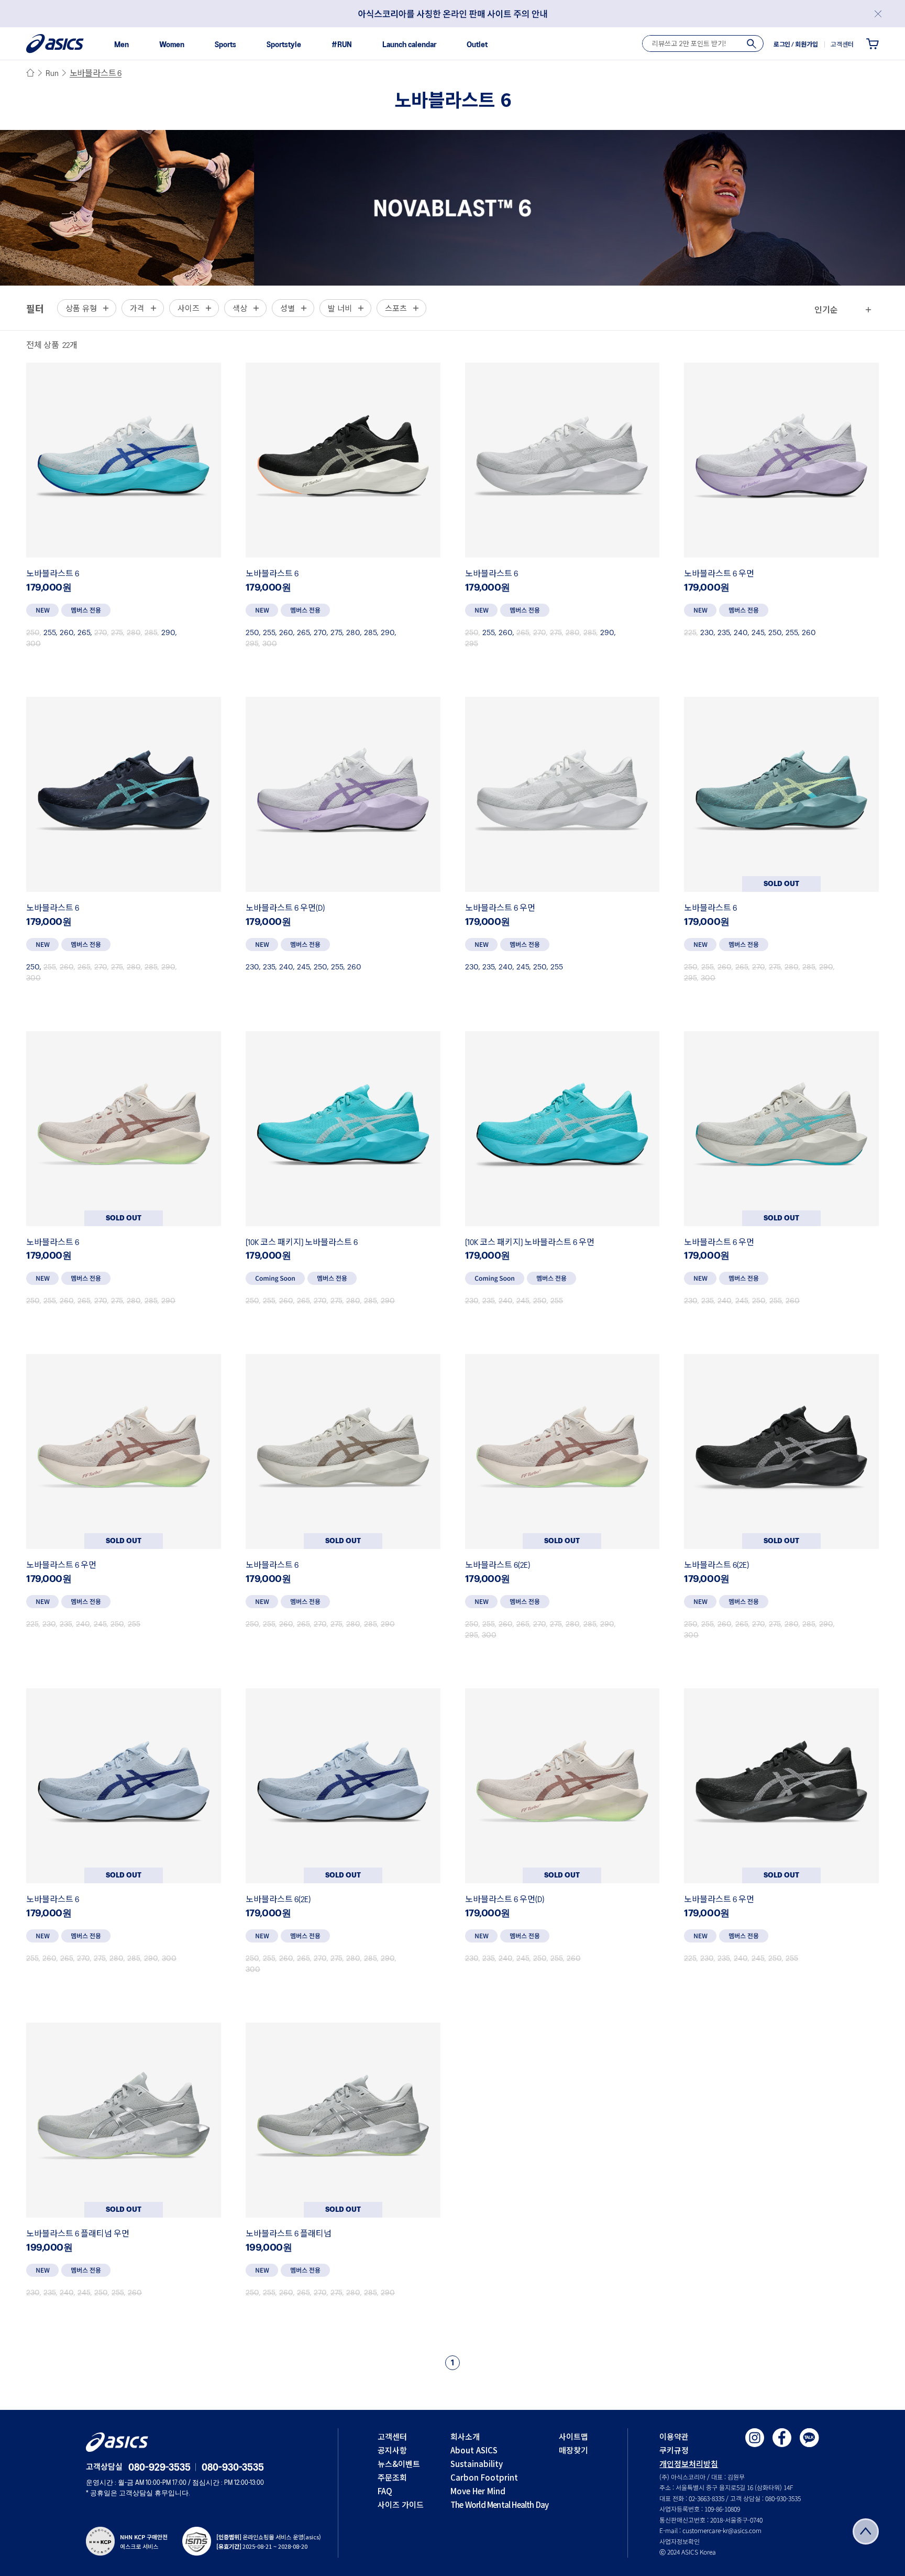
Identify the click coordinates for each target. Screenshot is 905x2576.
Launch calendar (409, 45)
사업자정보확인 (680, 2541)
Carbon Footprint (484, 2477)
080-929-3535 (159, 2468)
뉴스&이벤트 (399, 2464)
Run (52, 74)
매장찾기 (573, 2450)
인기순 (826, 309)
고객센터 (392, 2436)
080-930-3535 (233, 2468)
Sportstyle (284, 45)
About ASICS (474, 2450)
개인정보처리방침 (689, 2464)
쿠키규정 (674, 2450)
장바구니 (873, 43)
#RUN (342, 45)
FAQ (385, 2491)
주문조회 (392, 2477)
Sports (225, 45)
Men (122, 45)
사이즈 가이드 (401, 2504)
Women (172, 45)
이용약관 (674, 2436)
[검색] (752, 44)
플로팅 (866, 2531)
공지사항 (392, 2450)
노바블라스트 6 (96, 74)
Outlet (477, 45)
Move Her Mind (478, 2491)
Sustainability (477, 2464)
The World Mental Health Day (499, 2504)
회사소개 (465, 2436)
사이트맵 (573, 2436)
